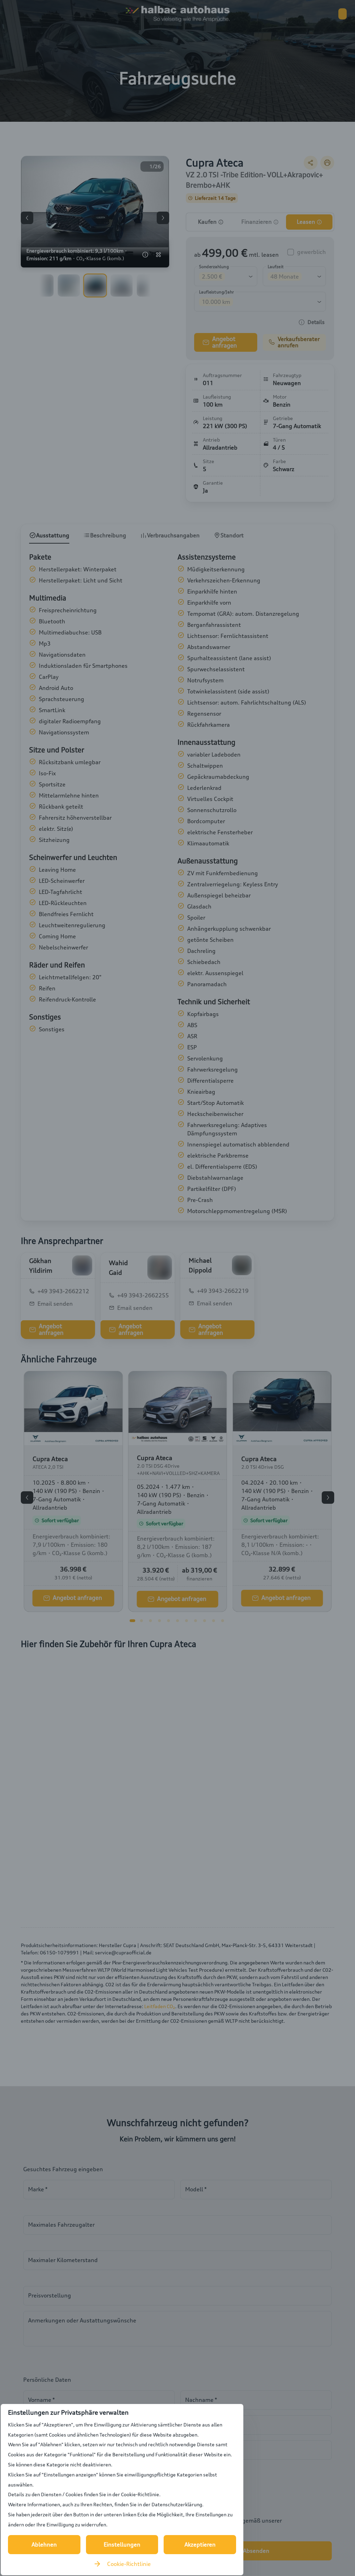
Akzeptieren (200, 2544)
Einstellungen (122, 2544)
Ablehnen (44, 2544)
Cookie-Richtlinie (129, 2564)
